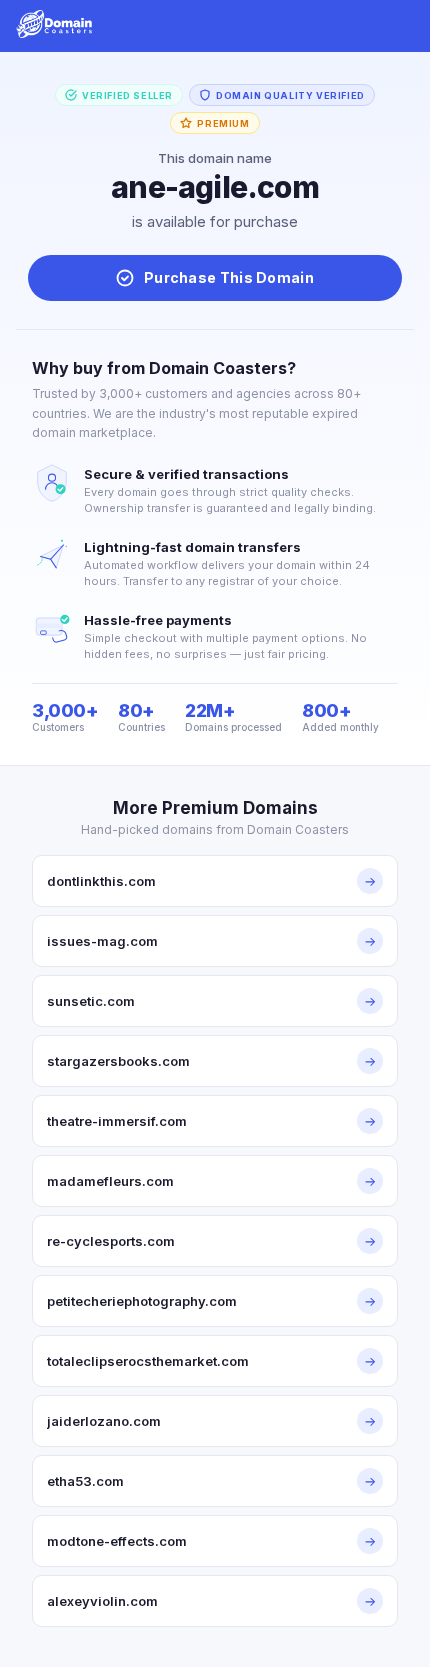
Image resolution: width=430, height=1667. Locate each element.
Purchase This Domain (229, 277)
